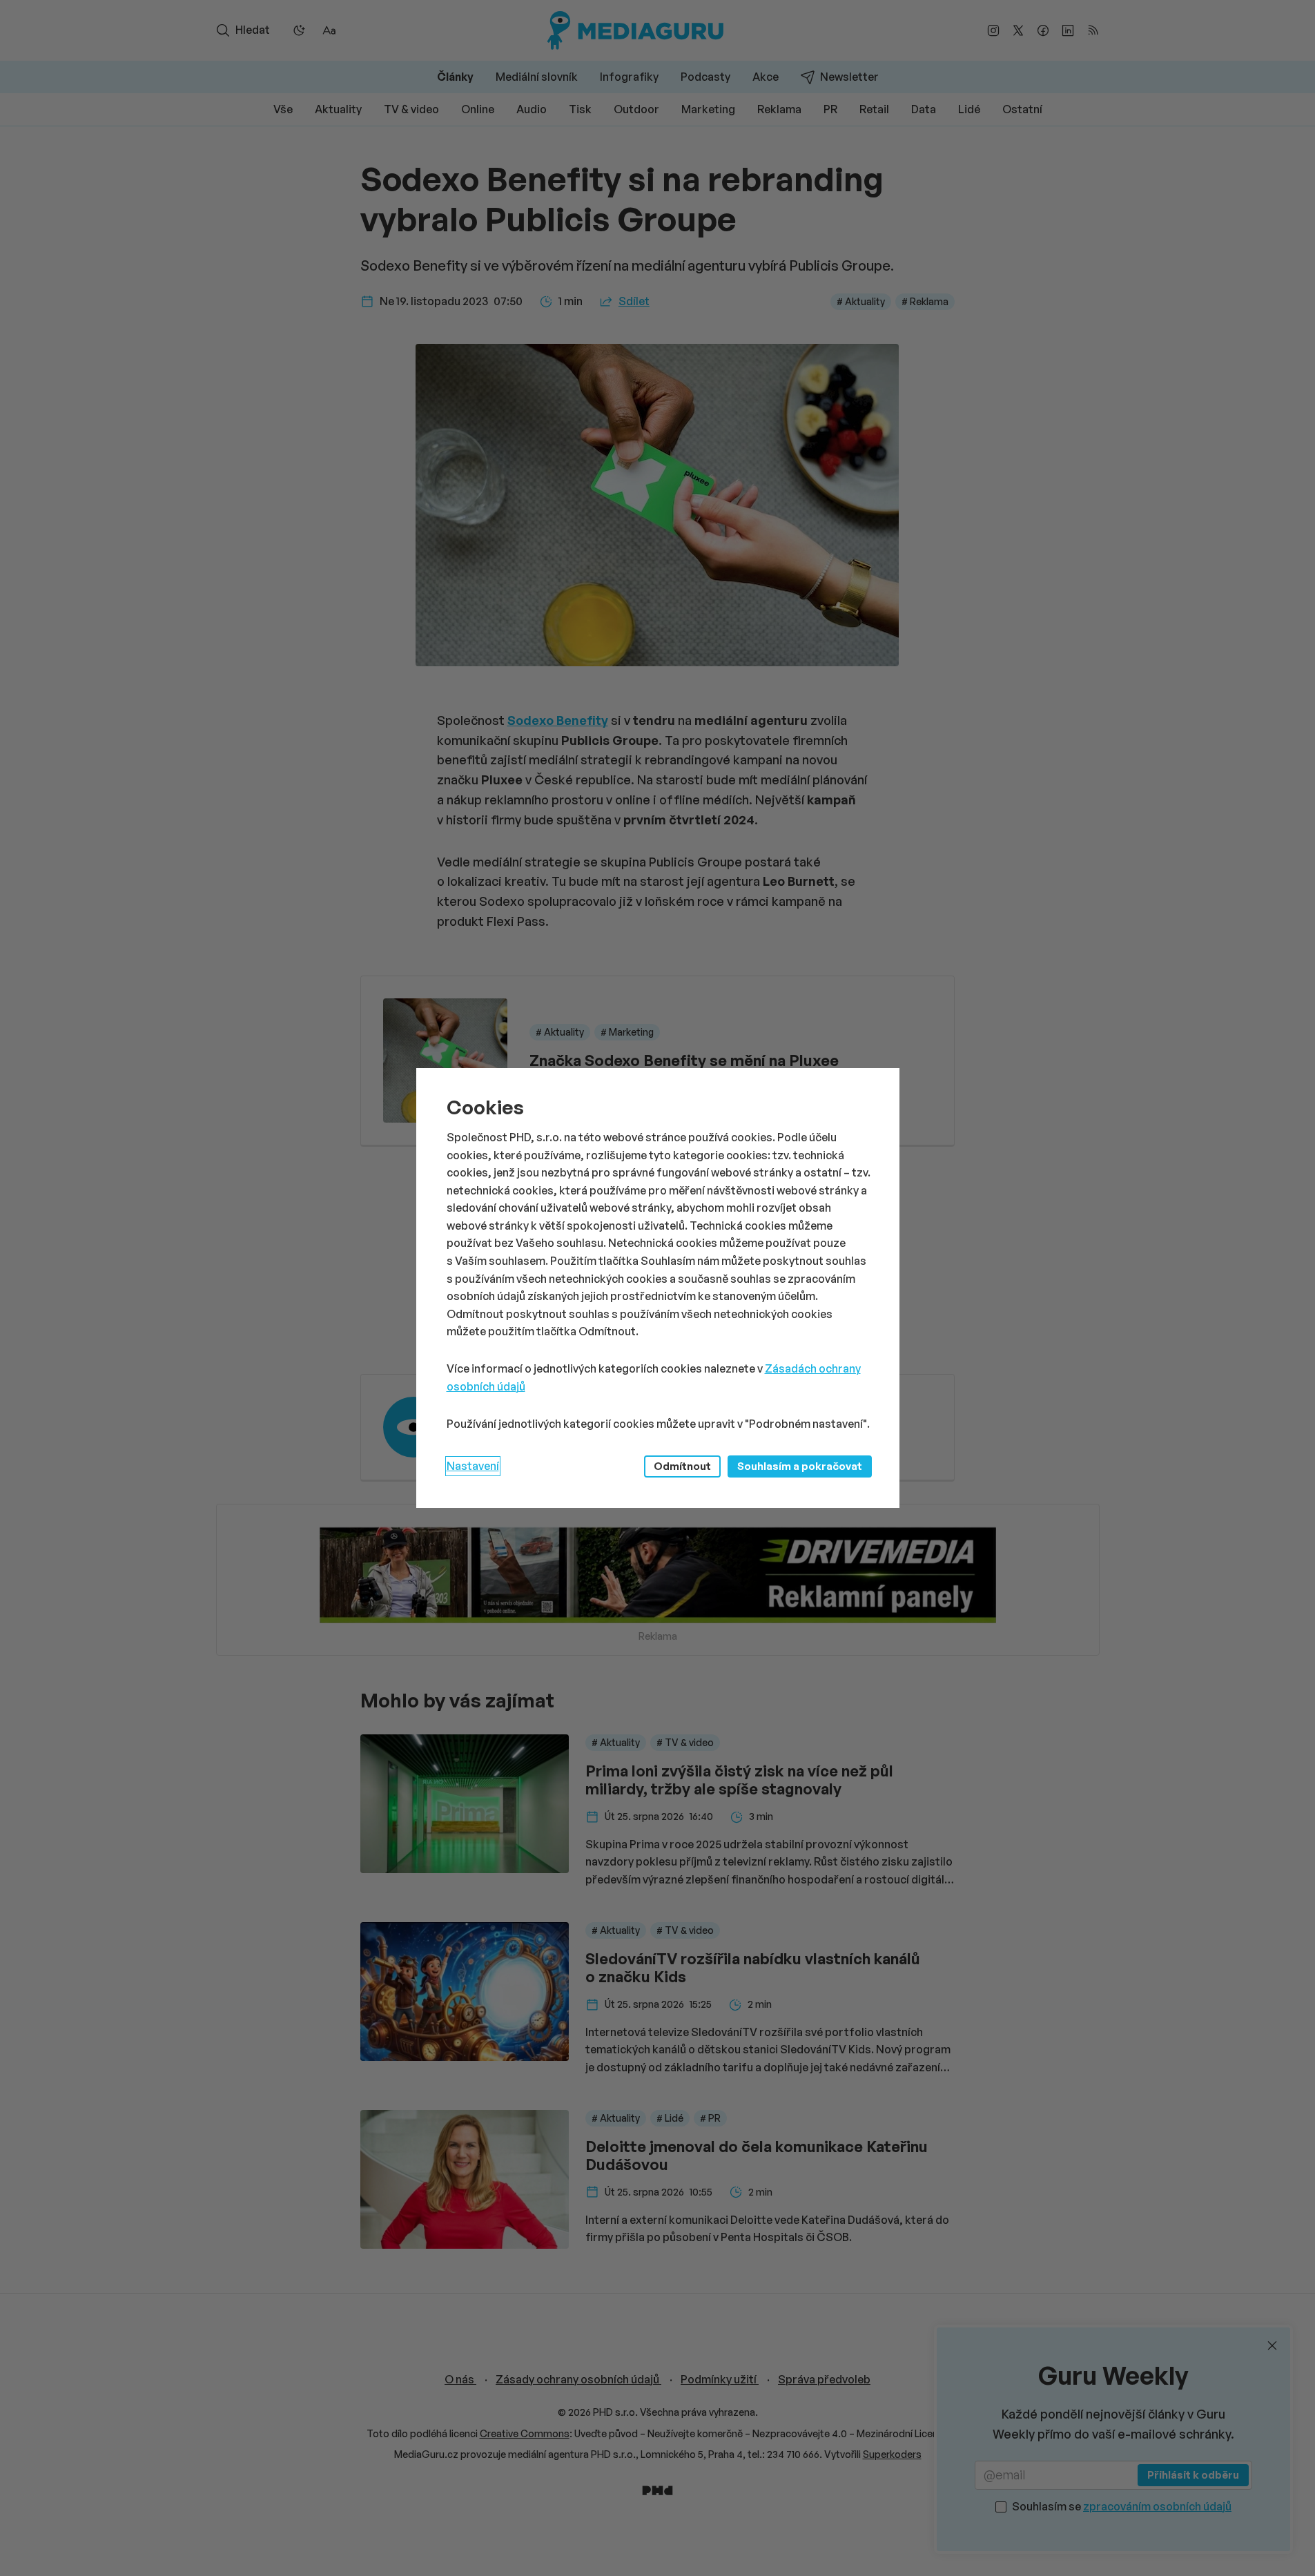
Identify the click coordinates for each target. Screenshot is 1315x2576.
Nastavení (473, 1466)
